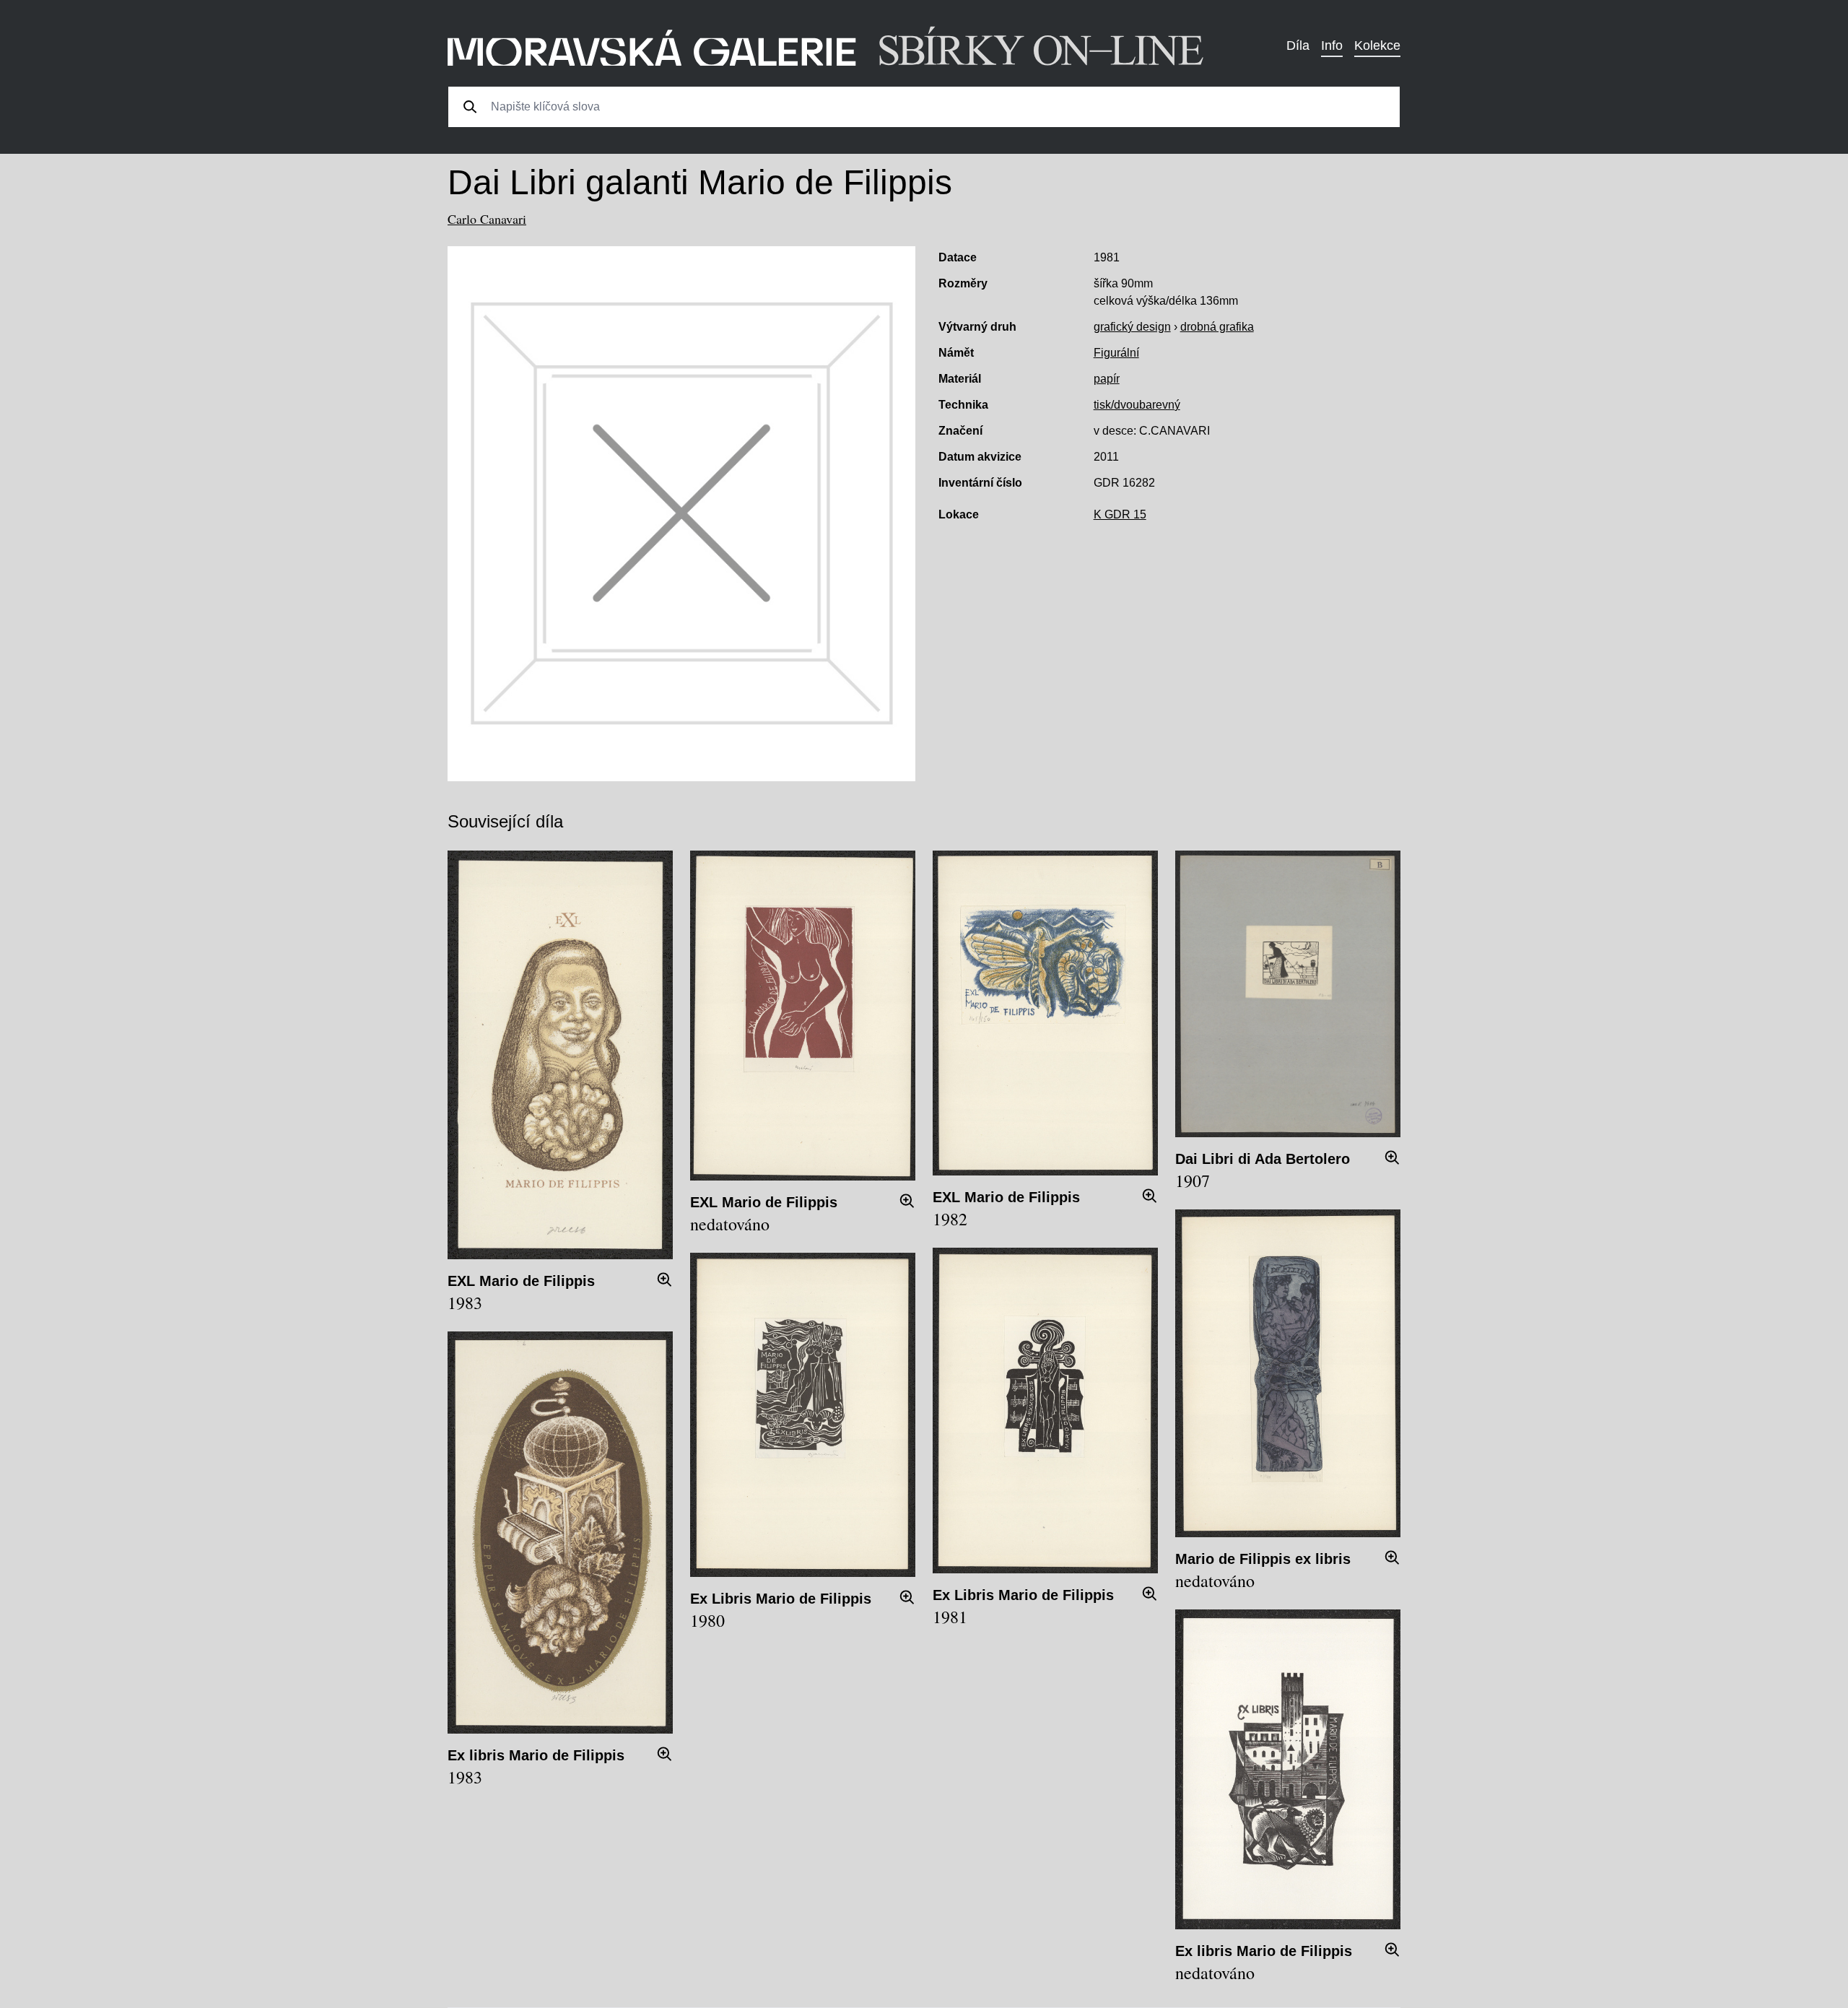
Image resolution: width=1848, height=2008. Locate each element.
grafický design (1132, 327)
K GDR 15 (1120, 514)
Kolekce (1377, 45)
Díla (1298, 45)
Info (1332, 45)
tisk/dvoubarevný (1137, 405)
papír (1107, 379)
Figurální (1116, 353)
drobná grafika (1217, 327)
